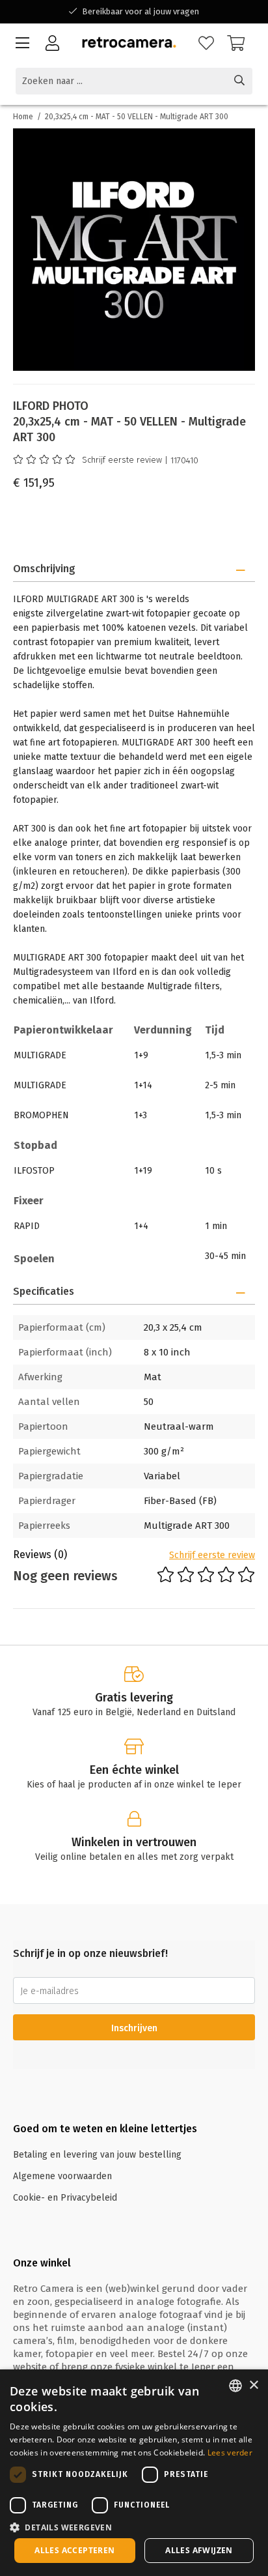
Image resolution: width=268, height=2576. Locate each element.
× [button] (253, 2385)
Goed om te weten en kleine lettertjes (105, 2129)
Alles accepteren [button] (74, 2550)
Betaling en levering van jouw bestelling (97, 2155)
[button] (134, 2527)
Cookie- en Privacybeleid (65, 2198)
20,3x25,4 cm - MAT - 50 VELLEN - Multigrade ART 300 (137, 117)
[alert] (134, 2473)
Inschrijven (134, 2028)
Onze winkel (42, 2263)
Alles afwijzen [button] (199, 2550)
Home (23, 117)
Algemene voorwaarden (62, 2176)
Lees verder (230, 2453)
